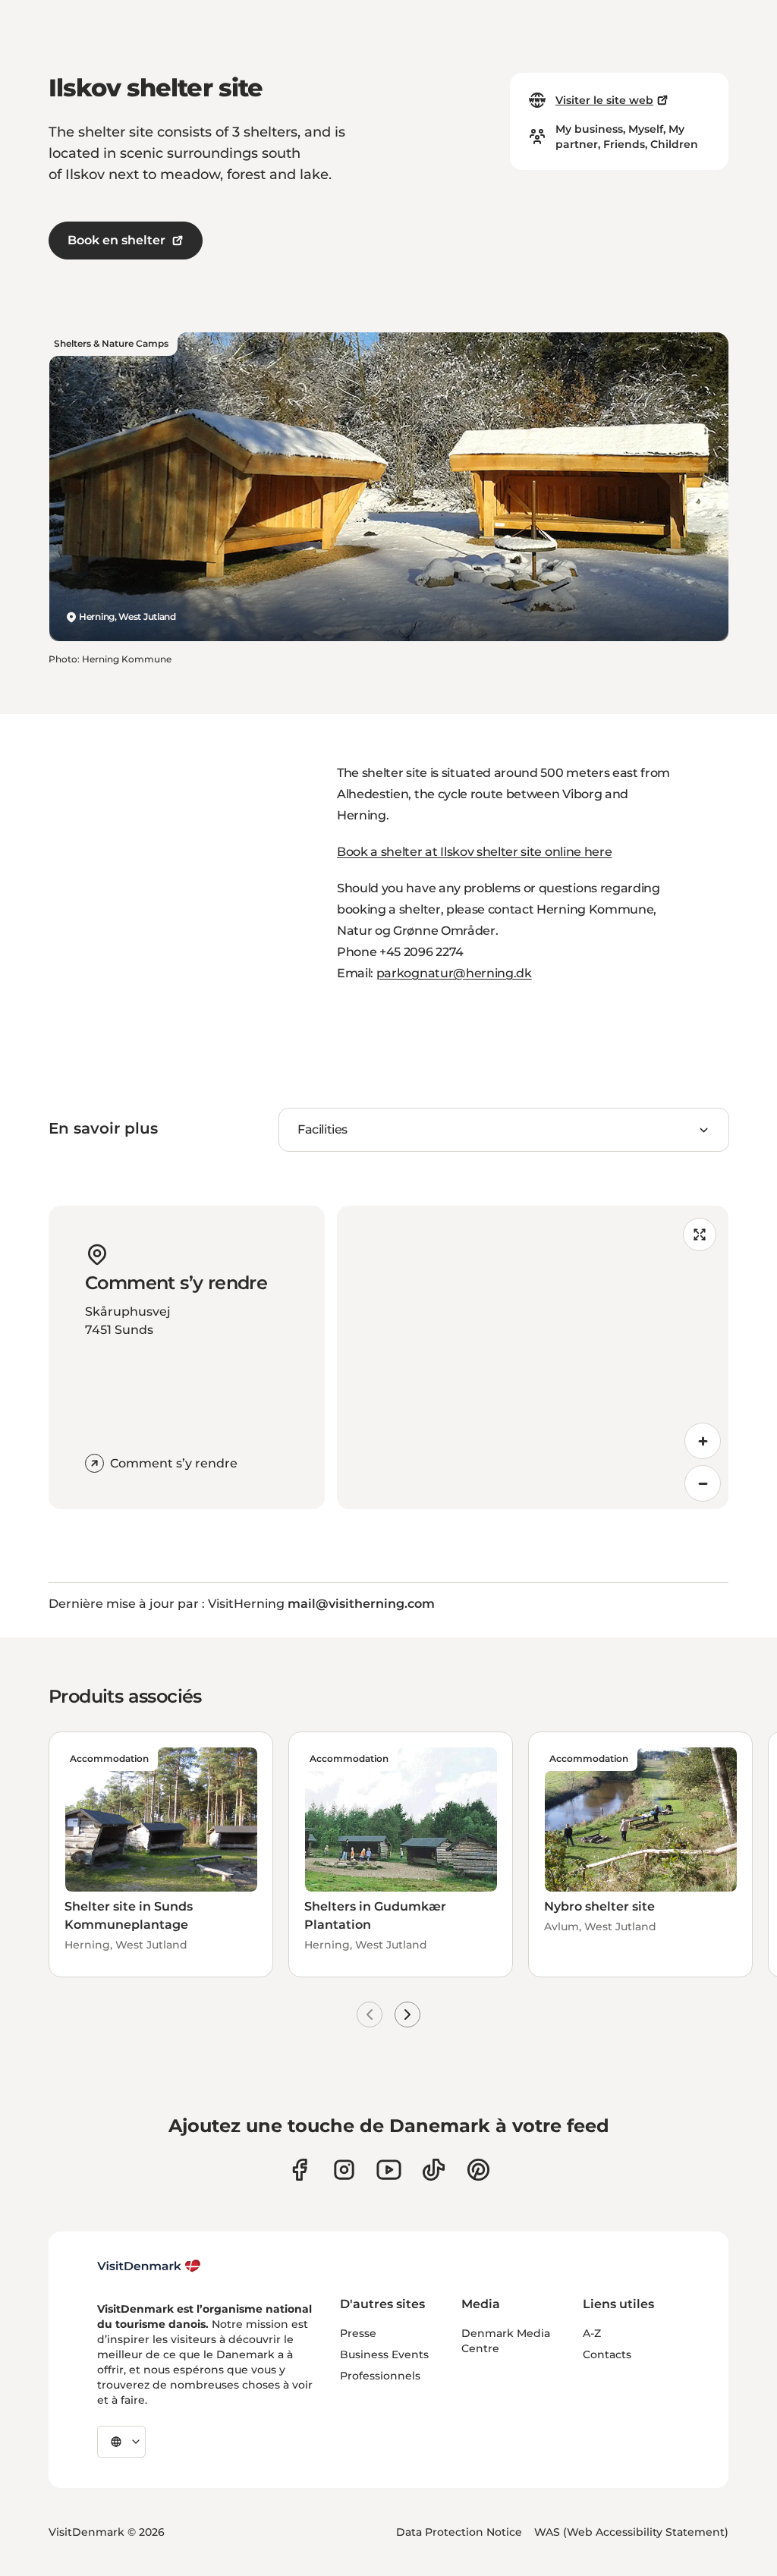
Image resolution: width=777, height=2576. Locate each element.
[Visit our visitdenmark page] (389, 2170)
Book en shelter (116, 240)
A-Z (592, 2333)
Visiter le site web (604, 100)
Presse (358, 2333)
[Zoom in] (703, 1441)
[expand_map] (700, 1235)
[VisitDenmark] (149, 2266)
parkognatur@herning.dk (454, 973)
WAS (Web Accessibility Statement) (631, 2532)
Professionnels (380, 2376)
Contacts (607, 2354)
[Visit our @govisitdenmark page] (434, 2170)
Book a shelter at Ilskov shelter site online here (474, 852)
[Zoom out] (703, 1483)
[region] (533, 1357)
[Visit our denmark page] (299, 2170)
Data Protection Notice (459, 2532)
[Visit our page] (344, 2170)
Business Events (384, 2354)
